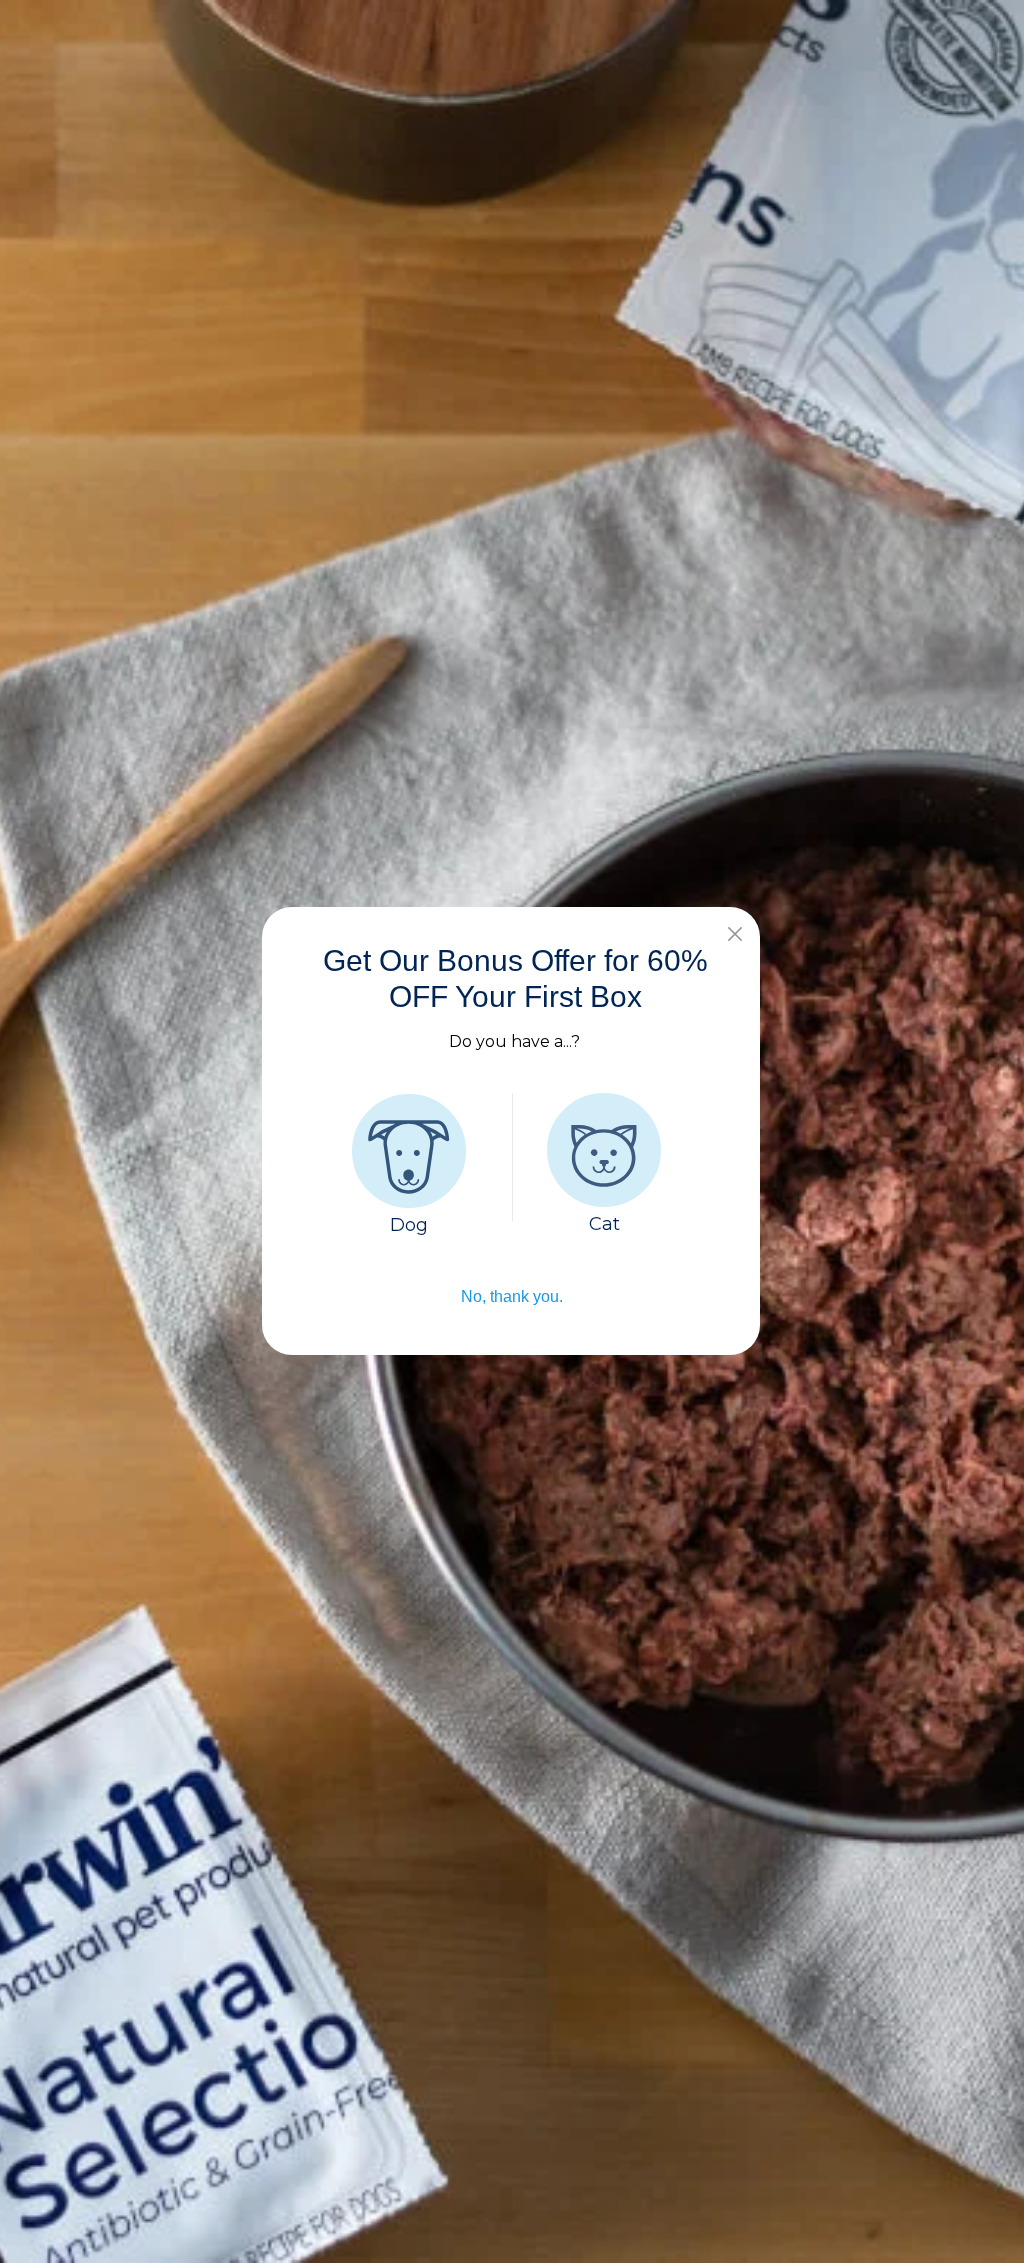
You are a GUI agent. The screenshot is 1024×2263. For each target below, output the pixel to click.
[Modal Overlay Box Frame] (512, 1131)
